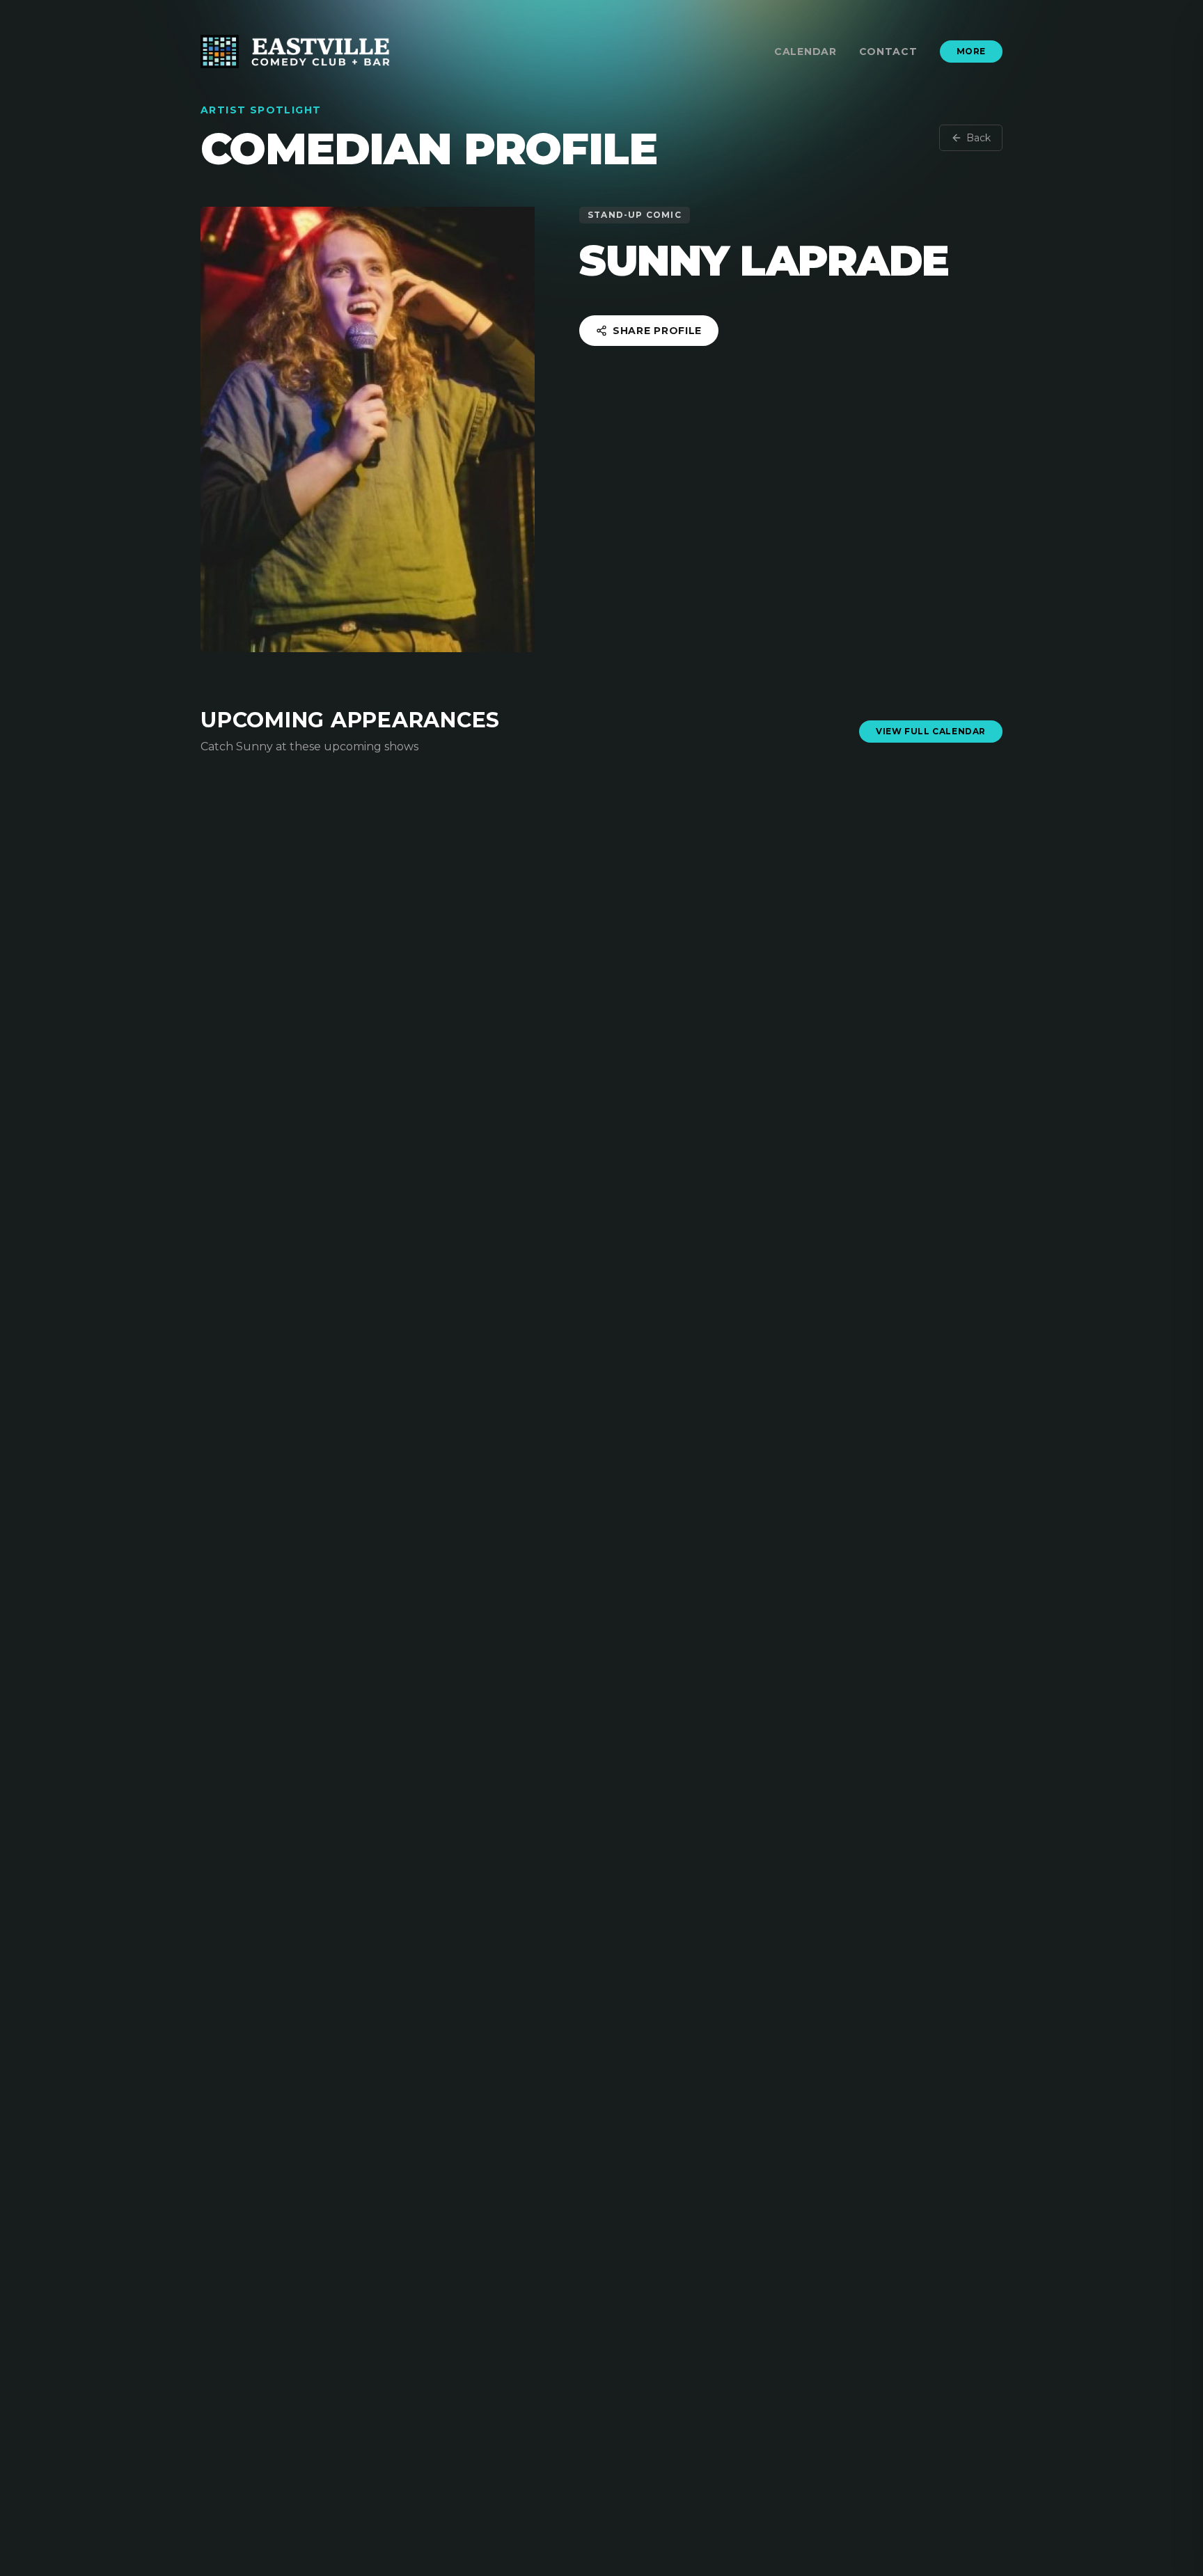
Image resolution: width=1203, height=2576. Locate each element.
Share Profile (657, 331)
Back (978, 138)
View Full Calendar (931, 731)
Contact (888, 52)
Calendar (805, 52)
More (971, 51)
